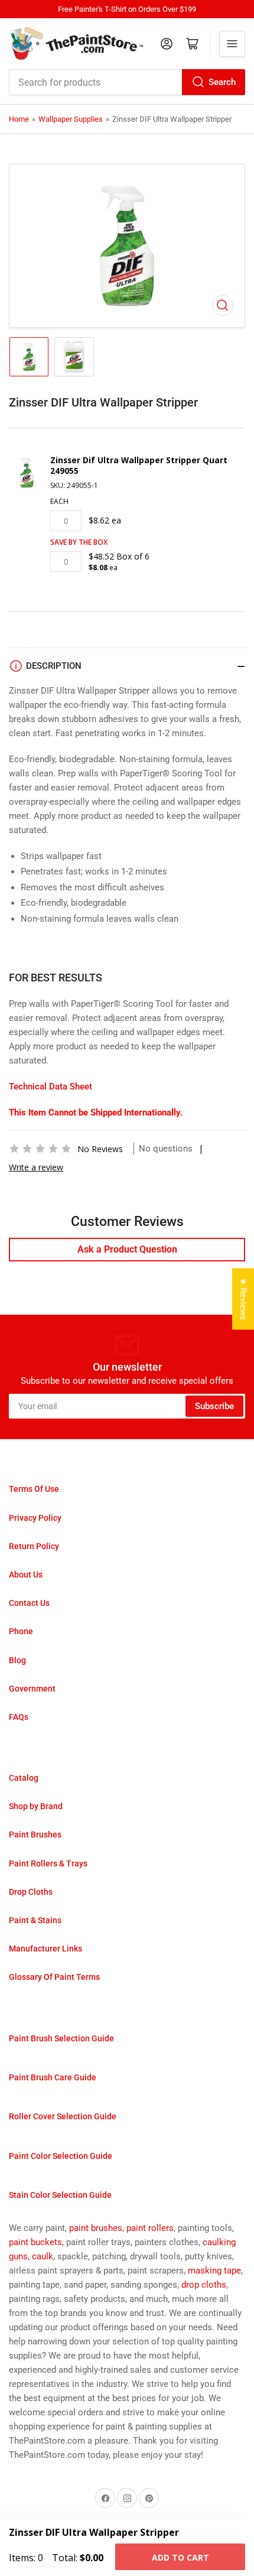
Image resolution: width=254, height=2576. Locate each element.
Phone (21, 1631)
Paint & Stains (35, 1920)
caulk (43, 2256)
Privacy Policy (35, 1518)
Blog (17, 1660)
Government (32, 1689)
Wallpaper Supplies (71, 119)
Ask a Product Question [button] (127, 1249)
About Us (26, 1575)
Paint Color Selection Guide (61, 2156)
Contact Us (29, 1603)
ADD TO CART (180, 2557)
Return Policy (34, 1546)
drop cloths (204, 2285)
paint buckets (35, 2242)
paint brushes (96, 2228)
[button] (40, 1149)
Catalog (24, 1778)
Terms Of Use (34, 1489)
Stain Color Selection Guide (60, 2195)
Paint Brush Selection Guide (61, 2038)
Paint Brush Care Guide (53, 2077)
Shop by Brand (36, 1806)
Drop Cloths (31, 1892)
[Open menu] (232, 44)
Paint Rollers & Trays (48, 1863)
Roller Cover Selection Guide (63, 2116)
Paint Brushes (35, 1835)
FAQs (19, 1717)
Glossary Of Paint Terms (54, 1977)
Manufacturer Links (45, 1949)
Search (222, 82)
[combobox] (127, 82)
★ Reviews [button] (243, 1299)
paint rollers (150, 2228)
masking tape (214, 2271)
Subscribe (214, 1406)
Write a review (36, 1167)
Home (19, 119)
